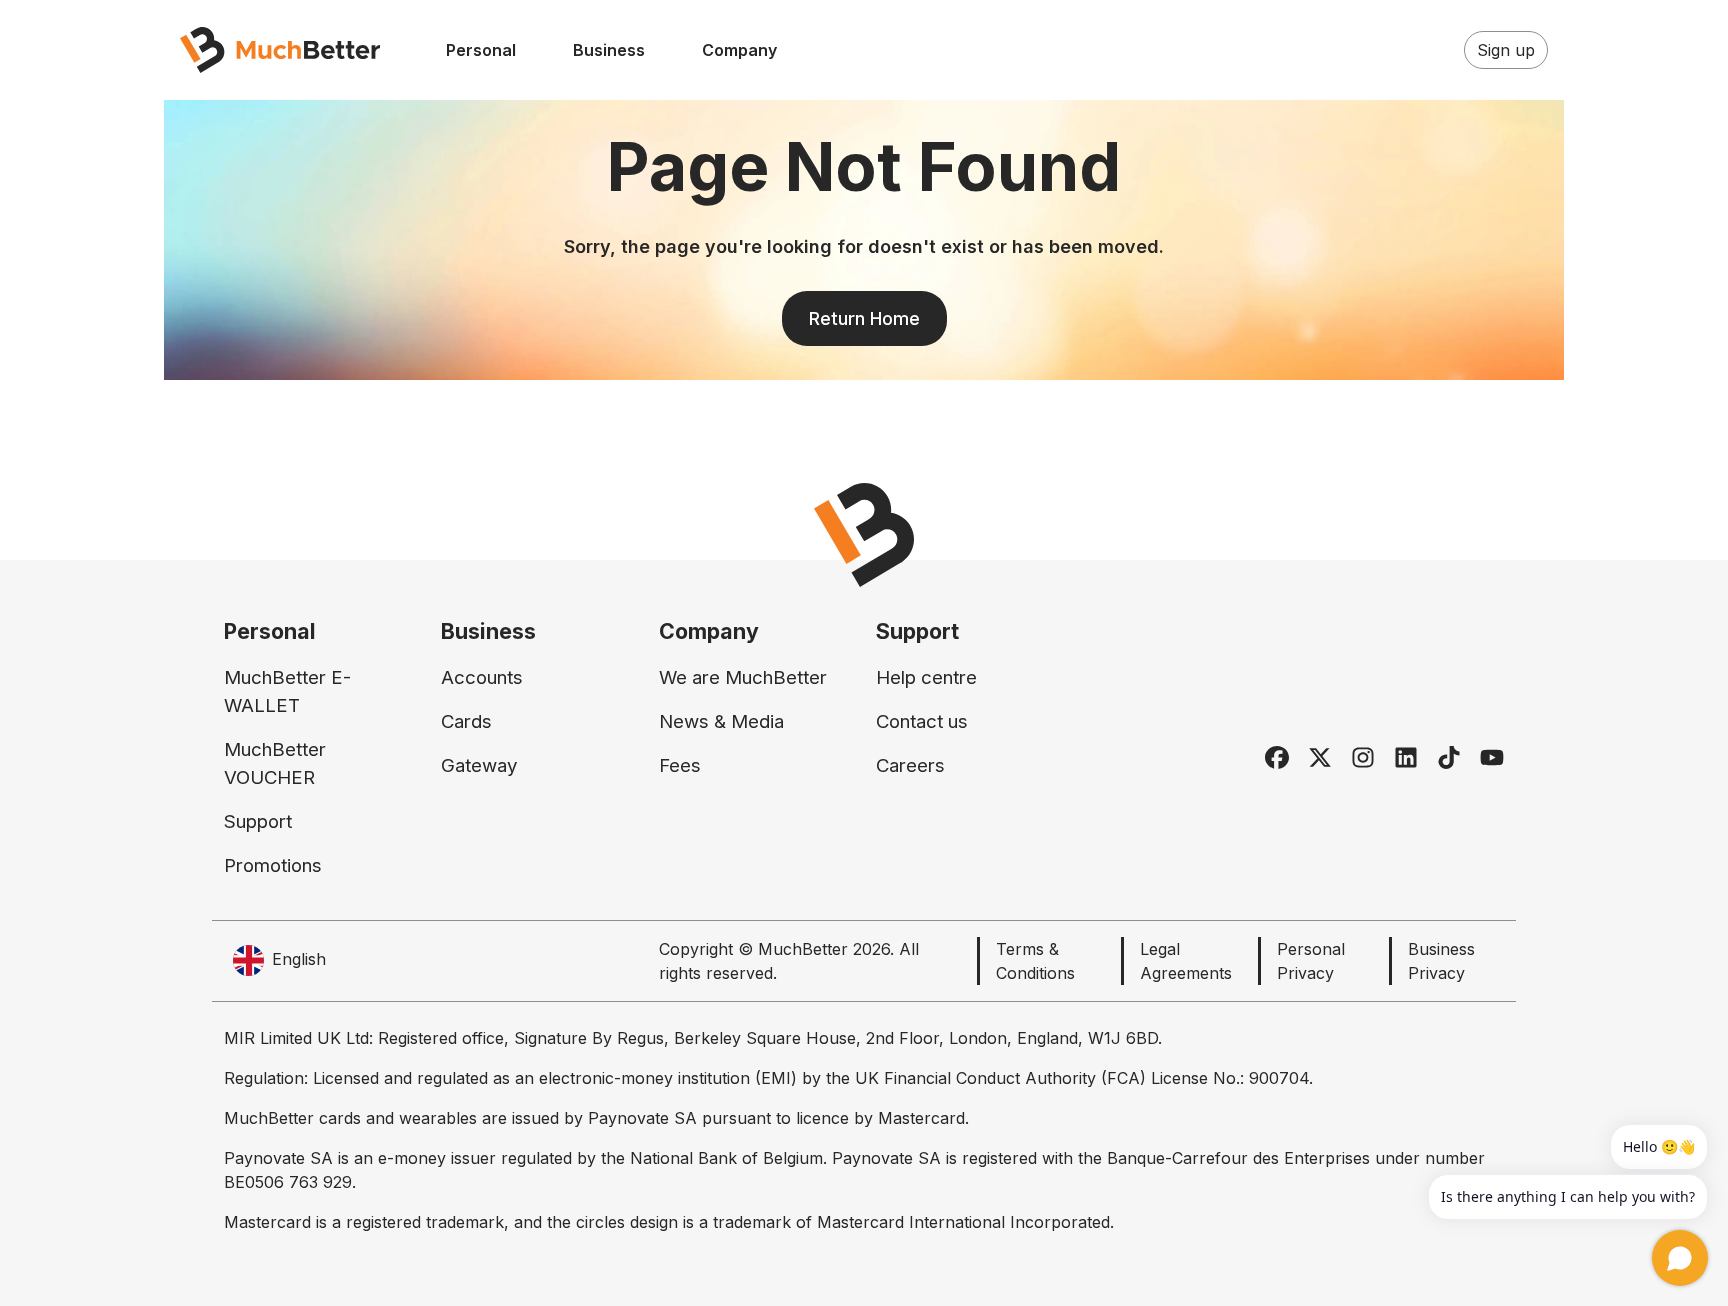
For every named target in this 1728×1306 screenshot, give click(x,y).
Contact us (922, 721)
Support (258, 821)
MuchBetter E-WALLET (287, 691)
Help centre (926, 677)
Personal (481, 50)
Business (609, 50)
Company (739, 50)
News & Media (721, 721)
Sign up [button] (1506, 50)
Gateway (479, 765)
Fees (680, 765)
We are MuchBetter (743, 677)
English (299, 959)
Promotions (273, 865)
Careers (910, 765)
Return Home (864, 318)
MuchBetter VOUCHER (275, 763)
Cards (466, 721)
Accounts (482, 677)
